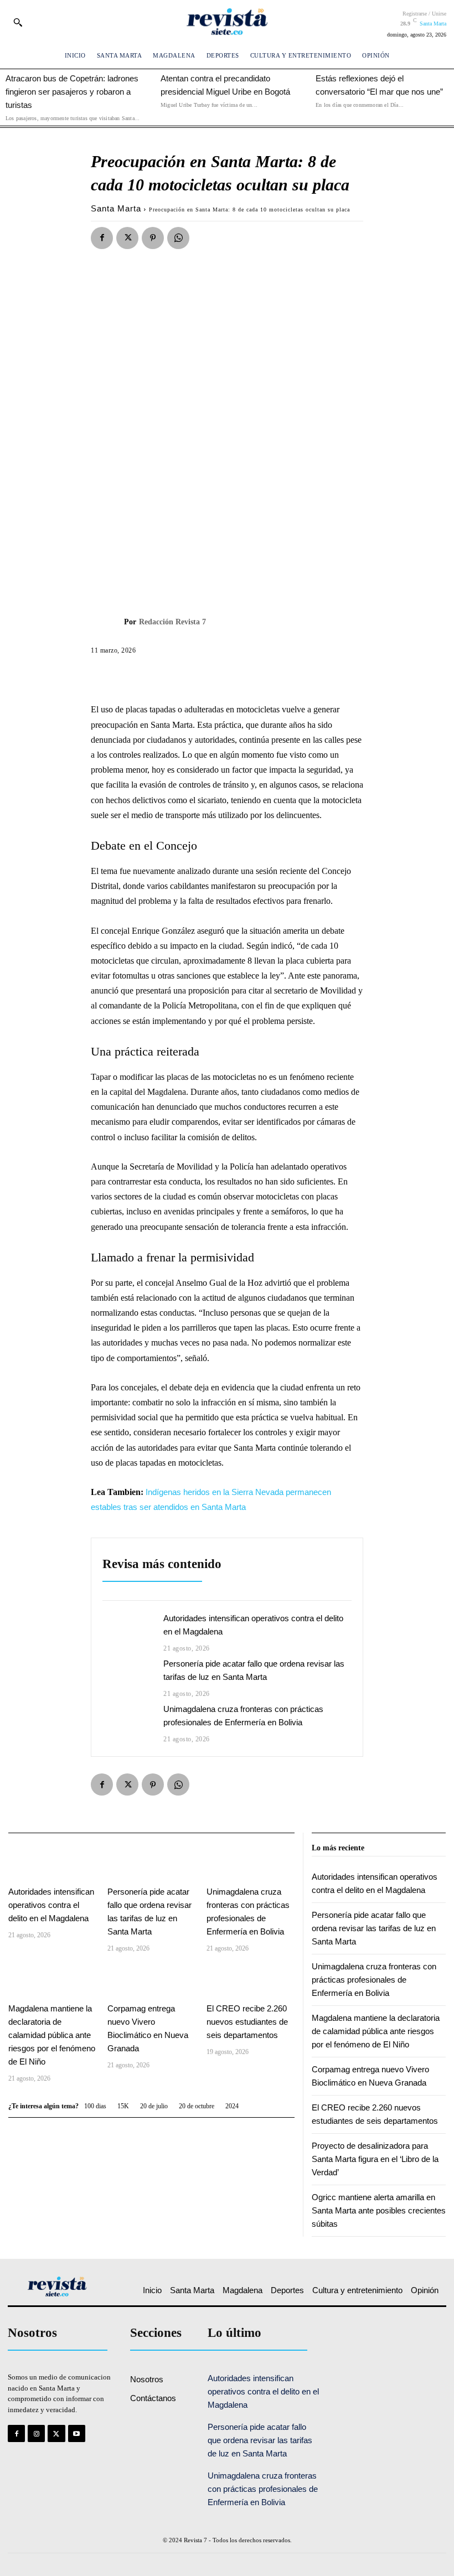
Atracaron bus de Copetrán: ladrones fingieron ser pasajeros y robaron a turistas (72, 92)
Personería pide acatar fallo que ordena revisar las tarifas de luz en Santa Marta (374, 1928)
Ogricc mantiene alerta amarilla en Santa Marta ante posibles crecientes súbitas (379, 2210)
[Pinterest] (153, 238)
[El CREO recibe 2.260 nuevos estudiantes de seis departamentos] (251, 1979)
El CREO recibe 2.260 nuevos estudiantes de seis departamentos (247, 2022)
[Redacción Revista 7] (107, 622)
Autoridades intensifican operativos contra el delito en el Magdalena (51, 1905)
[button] (18, 22)
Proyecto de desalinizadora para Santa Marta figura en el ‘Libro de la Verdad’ (375, 2159)
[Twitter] (127, 238)
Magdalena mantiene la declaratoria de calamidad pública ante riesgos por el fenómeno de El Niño (52, 2035)
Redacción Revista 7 (172, 622)
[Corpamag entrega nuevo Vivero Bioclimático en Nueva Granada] (151, 1979)
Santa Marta (116, 208)
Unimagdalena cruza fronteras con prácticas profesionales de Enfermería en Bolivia (374, 1980)
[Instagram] (36, 2433)
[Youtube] (77, 2433)
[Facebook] (102, 238)
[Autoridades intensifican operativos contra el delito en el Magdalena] (127, 1632)
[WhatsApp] (178, 238)
